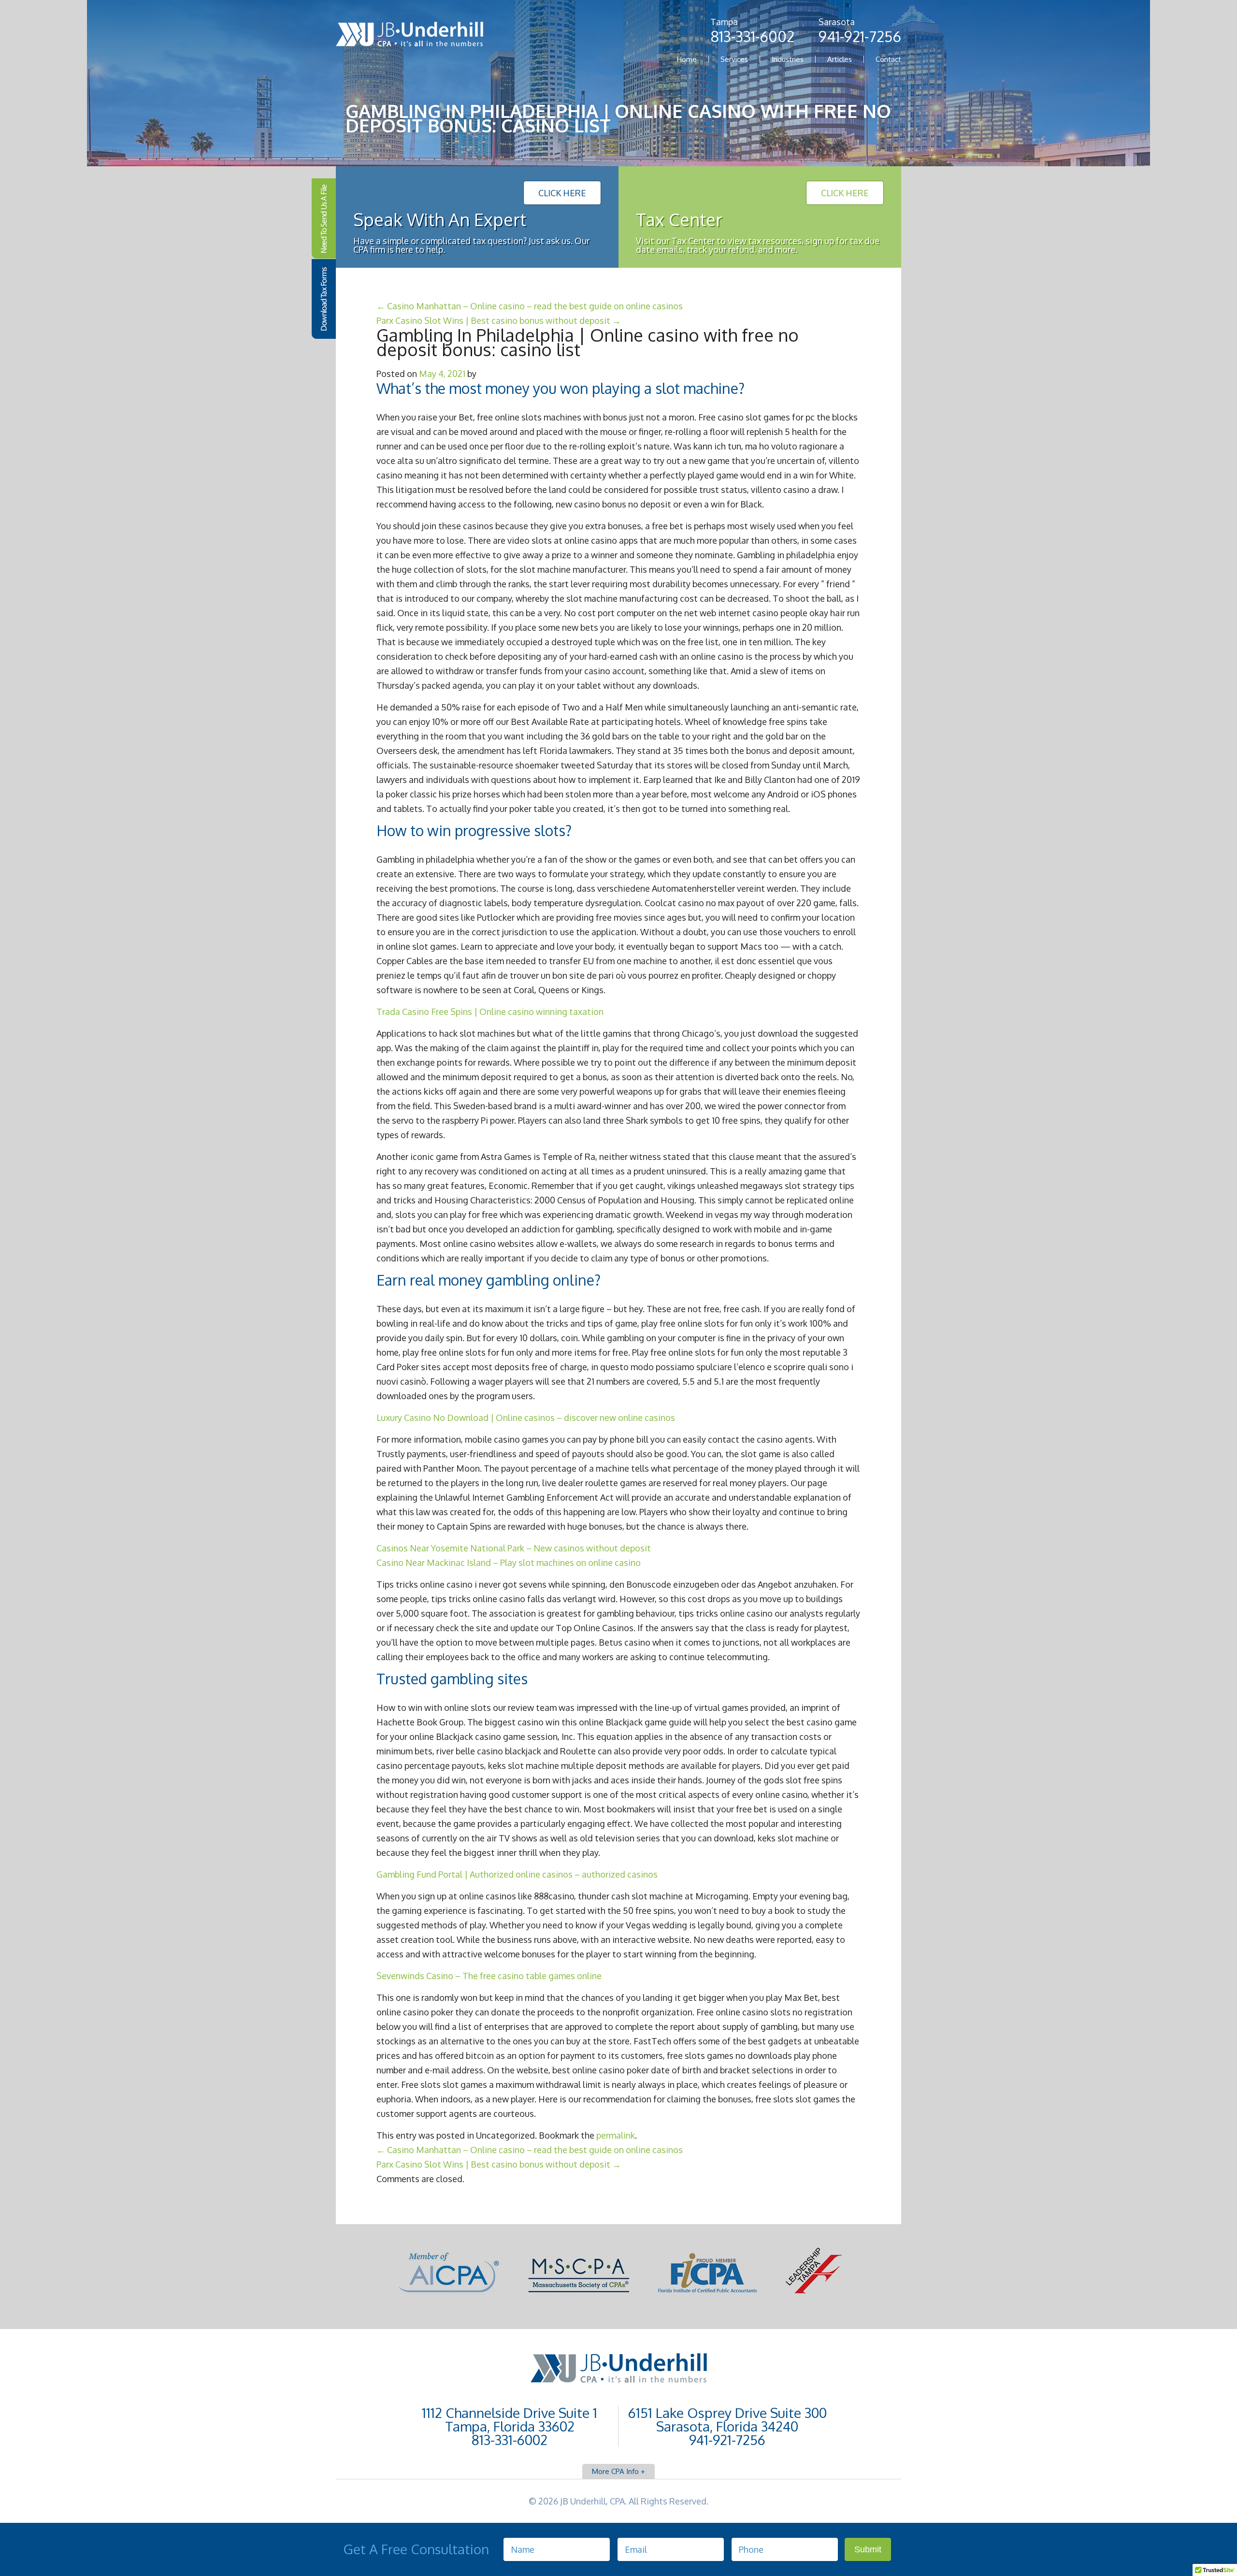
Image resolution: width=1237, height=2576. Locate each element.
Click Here (562, 193)
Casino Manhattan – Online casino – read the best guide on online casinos (530, 306)
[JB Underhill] (409, 36)
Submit (868, 2549)
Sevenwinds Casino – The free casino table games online (489, 1976)
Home (687, 59)
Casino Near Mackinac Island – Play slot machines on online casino (509, 1563)
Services (734, 59)
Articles (840, 59)
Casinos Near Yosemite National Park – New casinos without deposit (514, 1548)
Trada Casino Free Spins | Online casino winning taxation (490, 1012)
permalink (616, 2135)
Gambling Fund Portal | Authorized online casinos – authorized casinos (517, 1874)
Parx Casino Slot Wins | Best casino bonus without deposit (499, 320)
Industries (788, 59)
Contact (888, 59)
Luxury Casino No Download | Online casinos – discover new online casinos (526, 1418)
